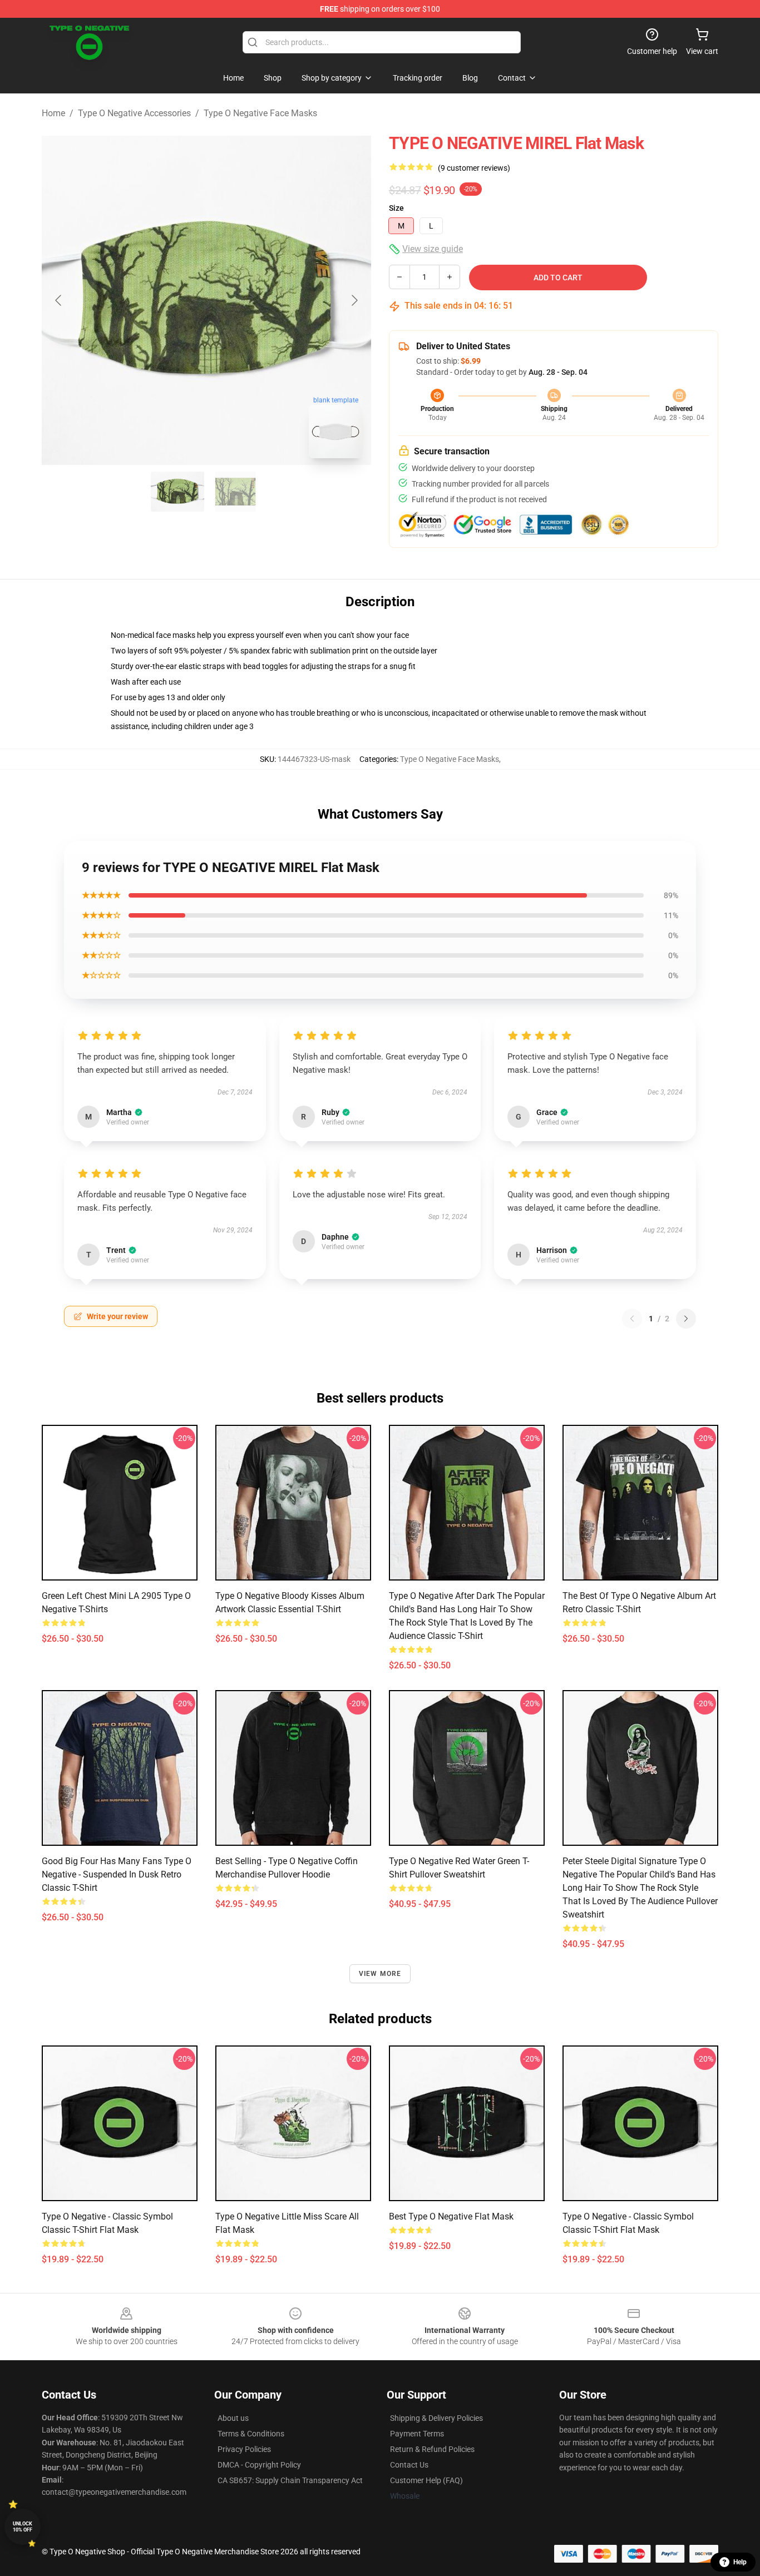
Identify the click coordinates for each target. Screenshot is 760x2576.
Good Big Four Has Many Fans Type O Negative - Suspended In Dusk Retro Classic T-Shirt (117, 1874)
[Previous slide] (59, 300)
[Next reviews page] (686, 1319)
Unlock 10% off (23, 2527)
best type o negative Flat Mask (451, 2216)
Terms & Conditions (251, 2434)
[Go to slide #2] (235, 492)
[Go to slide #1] (177, 492)
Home (53, 113)
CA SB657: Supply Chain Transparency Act (290, 2480)
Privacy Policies (244, 2449)
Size (396, 208)
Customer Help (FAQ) (426, 2480)
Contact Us (409, 2465)
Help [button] (740, 2562)
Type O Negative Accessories (134, 113)
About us (233, 2418)
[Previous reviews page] (632, 1319)
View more (380, 1974)
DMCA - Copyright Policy (259, 2465)
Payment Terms (417, 2434)
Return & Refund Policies (432, 2449)
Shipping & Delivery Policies (436, 2418)
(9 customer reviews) (474, 168)
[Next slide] (354, 300)
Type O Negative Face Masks (260, 113)
